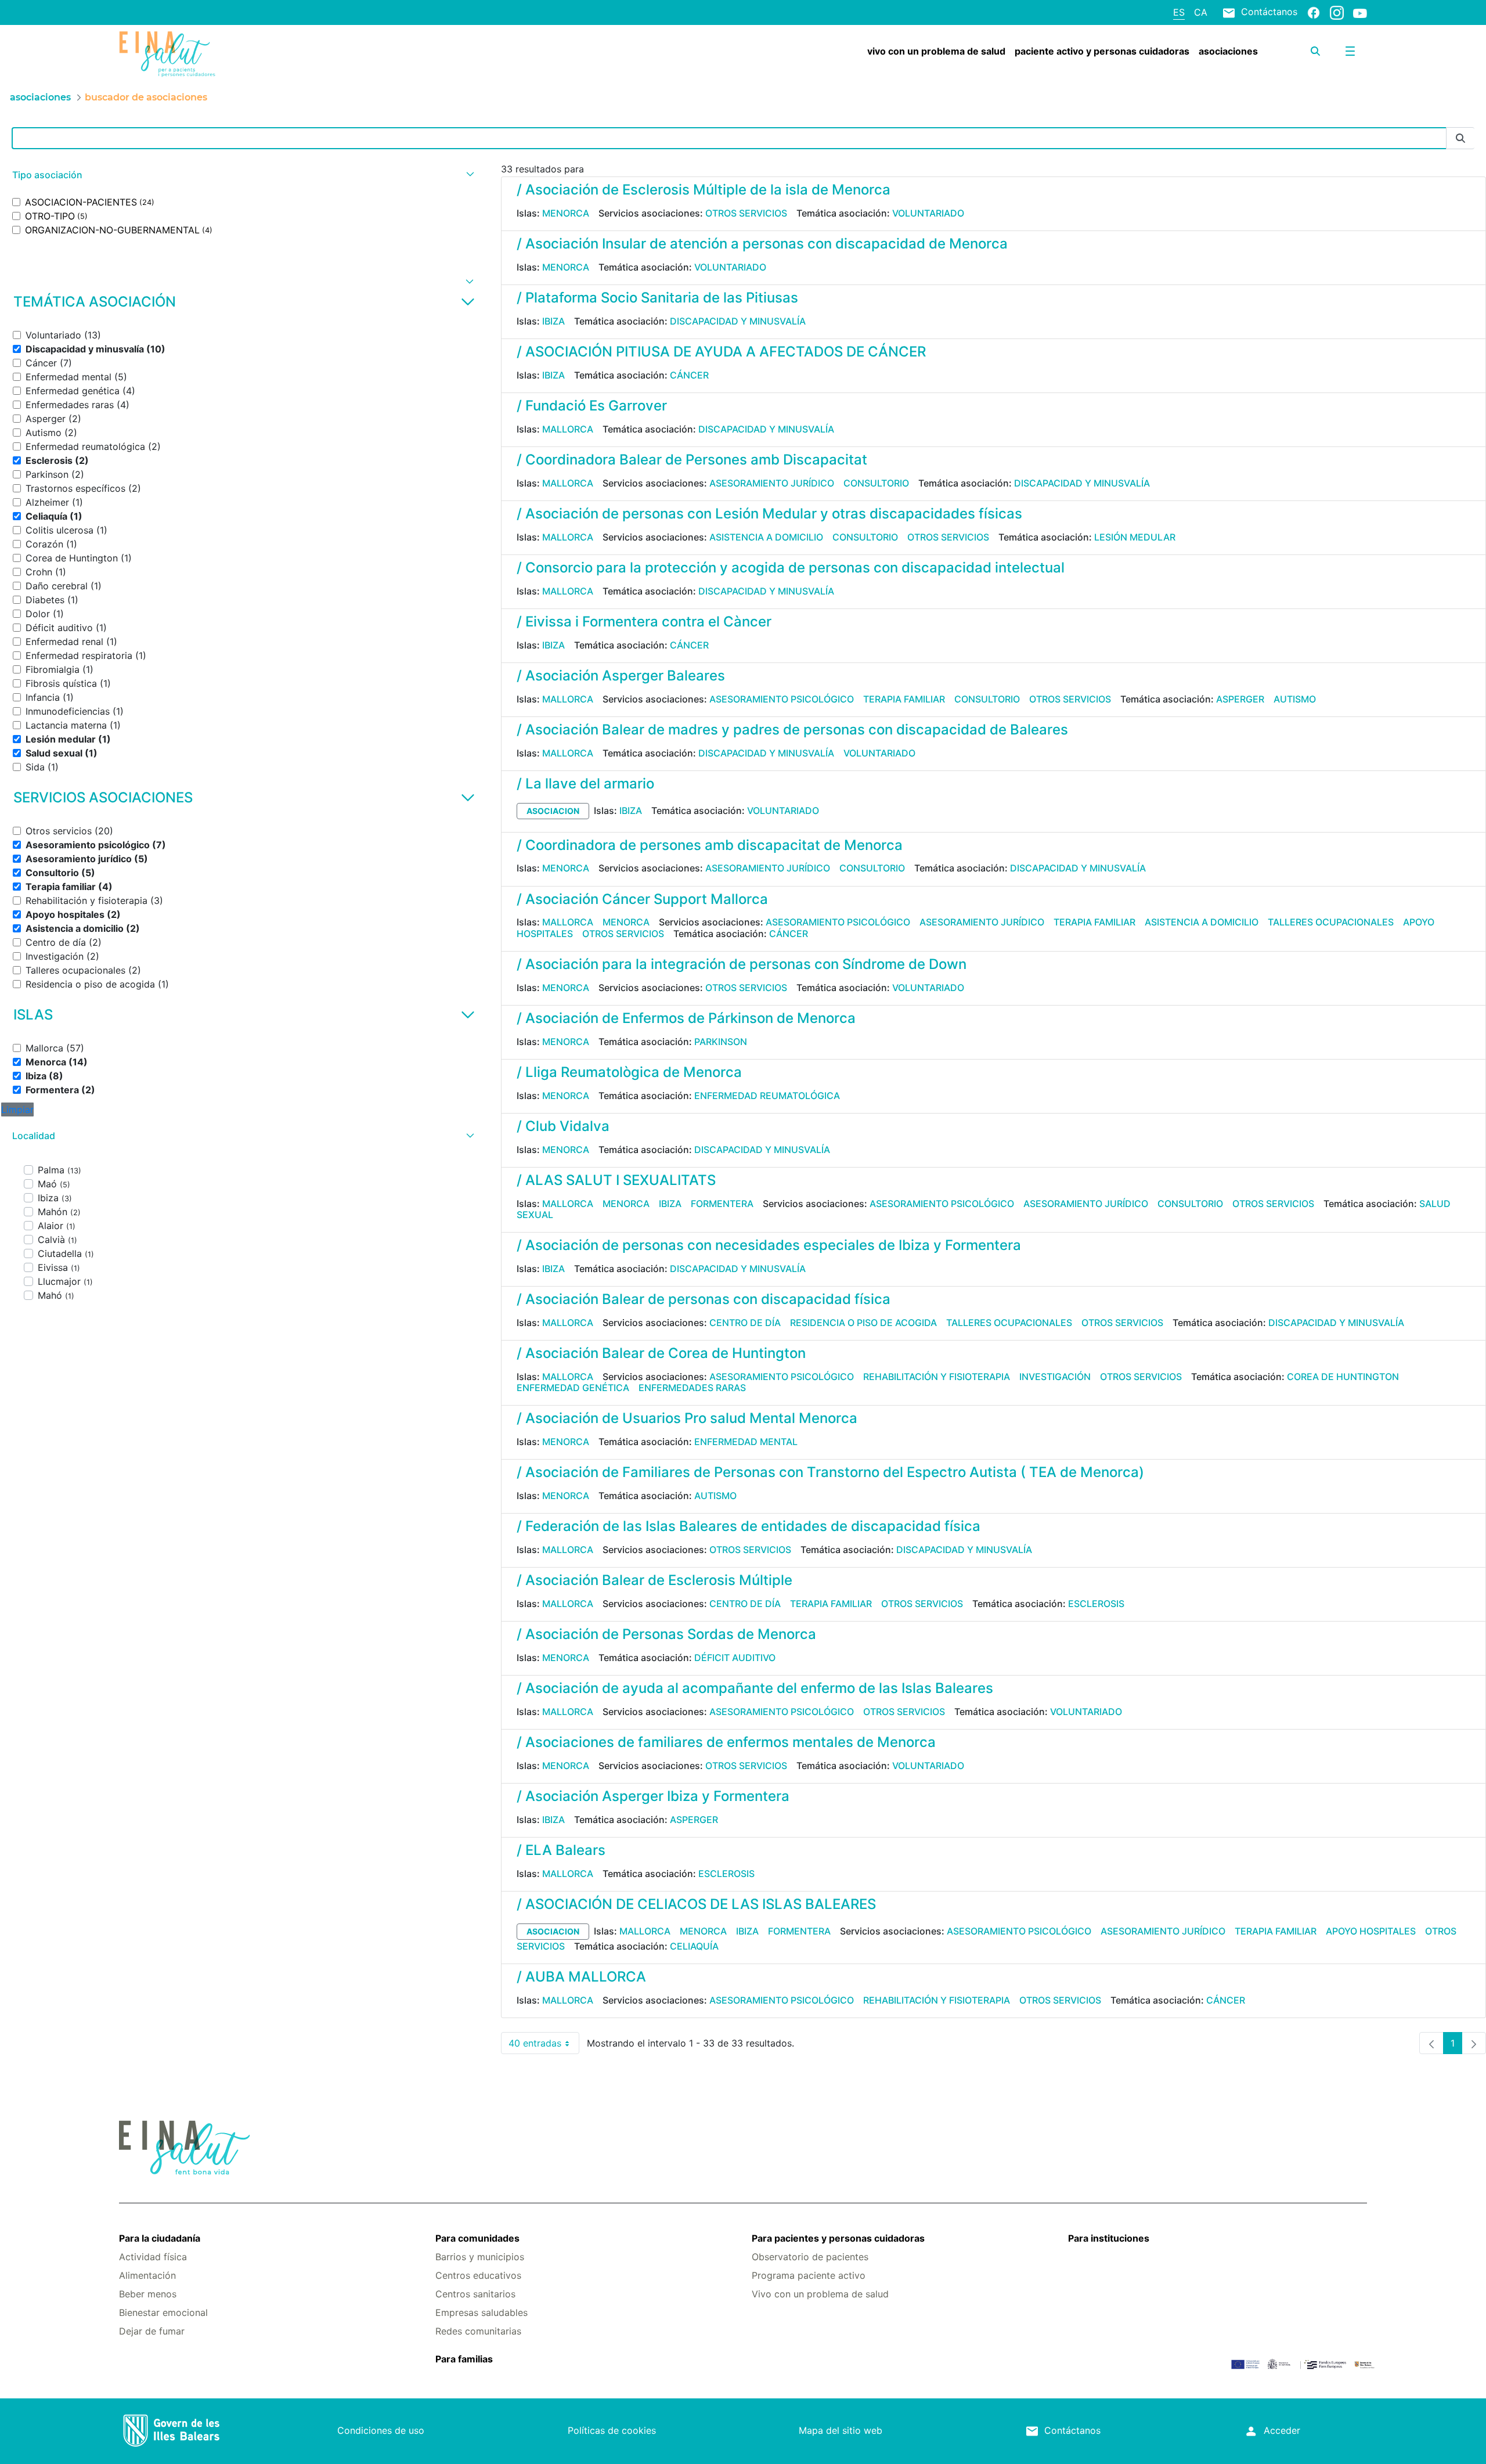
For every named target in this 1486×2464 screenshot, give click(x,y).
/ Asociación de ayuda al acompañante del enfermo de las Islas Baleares (755, 1688)
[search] (1315, 51)
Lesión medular (1135, 537)
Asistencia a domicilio (766, 537)
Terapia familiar (904, 699)
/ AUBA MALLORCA (581, 1977)
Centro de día (745, 1323)
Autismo (1295, 699)
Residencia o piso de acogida (863, 1323)
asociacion (553, 811)
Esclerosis (1096, 1604)
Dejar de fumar (152, 2331)
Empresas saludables (481, 2312)
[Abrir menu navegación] (1350, 51)
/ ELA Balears (561, 1850)
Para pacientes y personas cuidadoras (838, 2238)
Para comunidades (477, 2238)
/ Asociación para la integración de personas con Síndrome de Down (742, 964)
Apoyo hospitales (1371, 1931)
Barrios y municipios (480, 2257)
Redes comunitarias (478, 2331)
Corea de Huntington (1343, 1377)
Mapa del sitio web (841, 2430)
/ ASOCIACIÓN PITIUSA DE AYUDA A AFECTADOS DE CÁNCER (721, 352)
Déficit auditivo (735, 1658)
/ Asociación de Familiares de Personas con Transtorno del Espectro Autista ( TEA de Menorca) (830, 1472)
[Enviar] (1460, 138)
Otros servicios (746, 213)
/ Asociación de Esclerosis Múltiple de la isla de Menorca (704, 190)
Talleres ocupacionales (1331, 922)
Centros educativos (478, 2275)
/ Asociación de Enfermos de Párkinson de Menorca (686, 1018)
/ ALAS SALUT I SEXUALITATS (616, 1180)
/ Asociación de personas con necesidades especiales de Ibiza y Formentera (769, 1245)
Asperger (1240, 699)
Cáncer (689, 375)
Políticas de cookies (612, 2430)
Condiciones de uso (381, 2430)
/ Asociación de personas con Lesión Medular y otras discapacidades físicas (769, 514)
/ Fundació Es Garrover (592, 406)
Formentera (722, 1204)
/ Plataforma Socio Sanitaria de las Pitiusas (657, 298)
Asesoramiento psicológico (782, 699)
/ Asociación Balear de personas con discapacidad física (704, 1299)
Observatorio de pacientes (810, 2257)
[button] (242, 175)
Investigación (1055, 1377)
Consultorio (876, 483)
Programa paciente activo (809, 2275)
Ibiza (553, 321)
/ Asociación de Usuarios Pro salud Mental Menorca (687, 1418)
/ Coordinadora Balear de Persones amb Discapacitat (692, 460)
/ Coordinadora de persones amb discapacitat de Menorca (710, 845)
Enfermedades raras (692, 1388)
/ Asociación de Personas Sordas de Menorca (666, 1634)
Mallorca (568, 429)
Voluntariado (928, 213)
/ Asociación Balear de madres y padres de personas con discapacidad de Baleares (792, 730)
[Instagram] (1337, 12)
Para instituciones (1109, 2238)
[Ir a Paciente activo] (223, 54)
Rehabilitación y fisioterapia (937, 1377)
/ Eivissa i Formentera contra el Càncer (644, 622)
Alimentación (147, 2275)
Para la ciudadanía (160, 2238)
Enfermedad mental (746, 1442)
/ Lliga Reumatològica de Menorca (629, 1072)
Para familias (464, 2359)
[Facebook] (1314, 12)
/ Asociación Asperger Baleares (621, 676)
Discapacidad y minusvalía (738, 321)
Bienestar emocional (163, 2312)
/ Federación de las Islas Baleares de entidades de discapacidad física (749, 1526)
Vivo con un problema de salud (820, 2294)
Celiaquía (694, 1946)
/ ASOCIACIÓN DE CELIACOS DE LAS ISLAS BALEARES (696, 1904)
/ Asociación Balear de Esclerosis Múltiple (654, 1580)
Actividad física (153, 2257)
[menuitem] (936, 51)
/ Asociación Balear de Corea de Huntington (661, 1353)
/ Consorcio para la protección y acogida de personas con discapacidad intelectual (791, 568)
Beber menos (148, 2294)
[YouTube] (1360, 13)
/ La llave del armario (585, 783)
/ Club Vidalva (563, 1126)
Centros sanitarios (475, 2294)
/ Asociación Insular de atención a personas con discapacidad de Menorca (762, 244)
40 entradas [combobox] (544, 2046)
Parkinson (721, 1042)
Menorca (566, 213)
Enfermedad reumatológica (767, 1096)
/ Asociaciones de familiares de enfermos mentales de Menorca (726, 1742)
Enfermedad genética (573, 1388)
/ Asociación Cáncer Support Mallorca (642, 899)
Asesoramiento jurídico (772, 483)
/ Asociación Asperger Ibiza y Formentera (653, 1796)
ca (1201, 12)
